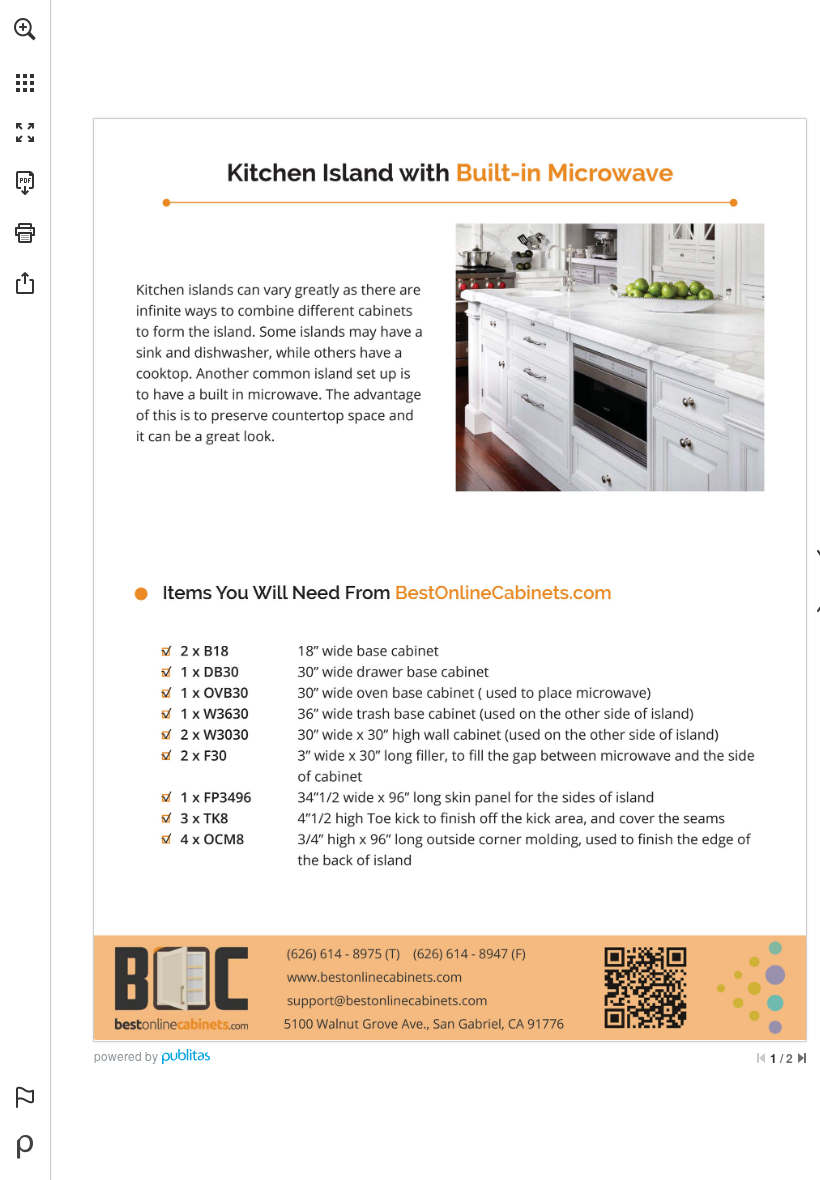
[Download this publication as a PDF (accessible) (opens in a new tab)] (25, 183)
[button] (25, 29)
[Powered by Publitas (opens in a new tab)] (25, 1147)
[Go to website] (503, 592)
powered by (126, 1055)
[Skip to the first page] (761, 1058)
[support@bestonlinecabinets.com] (387, 999)
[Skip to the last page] (802, 1058)
